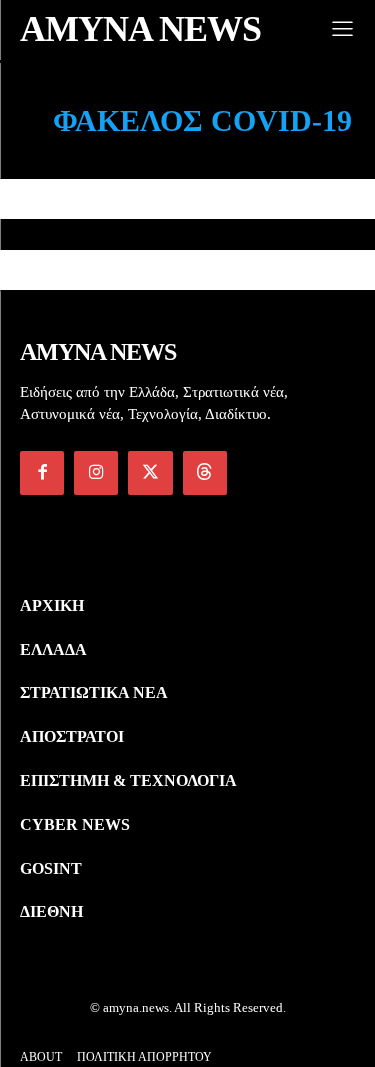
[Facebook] (42, 473)
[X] (150, 473)
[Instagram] (96, 473)
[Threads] (205, 473)
